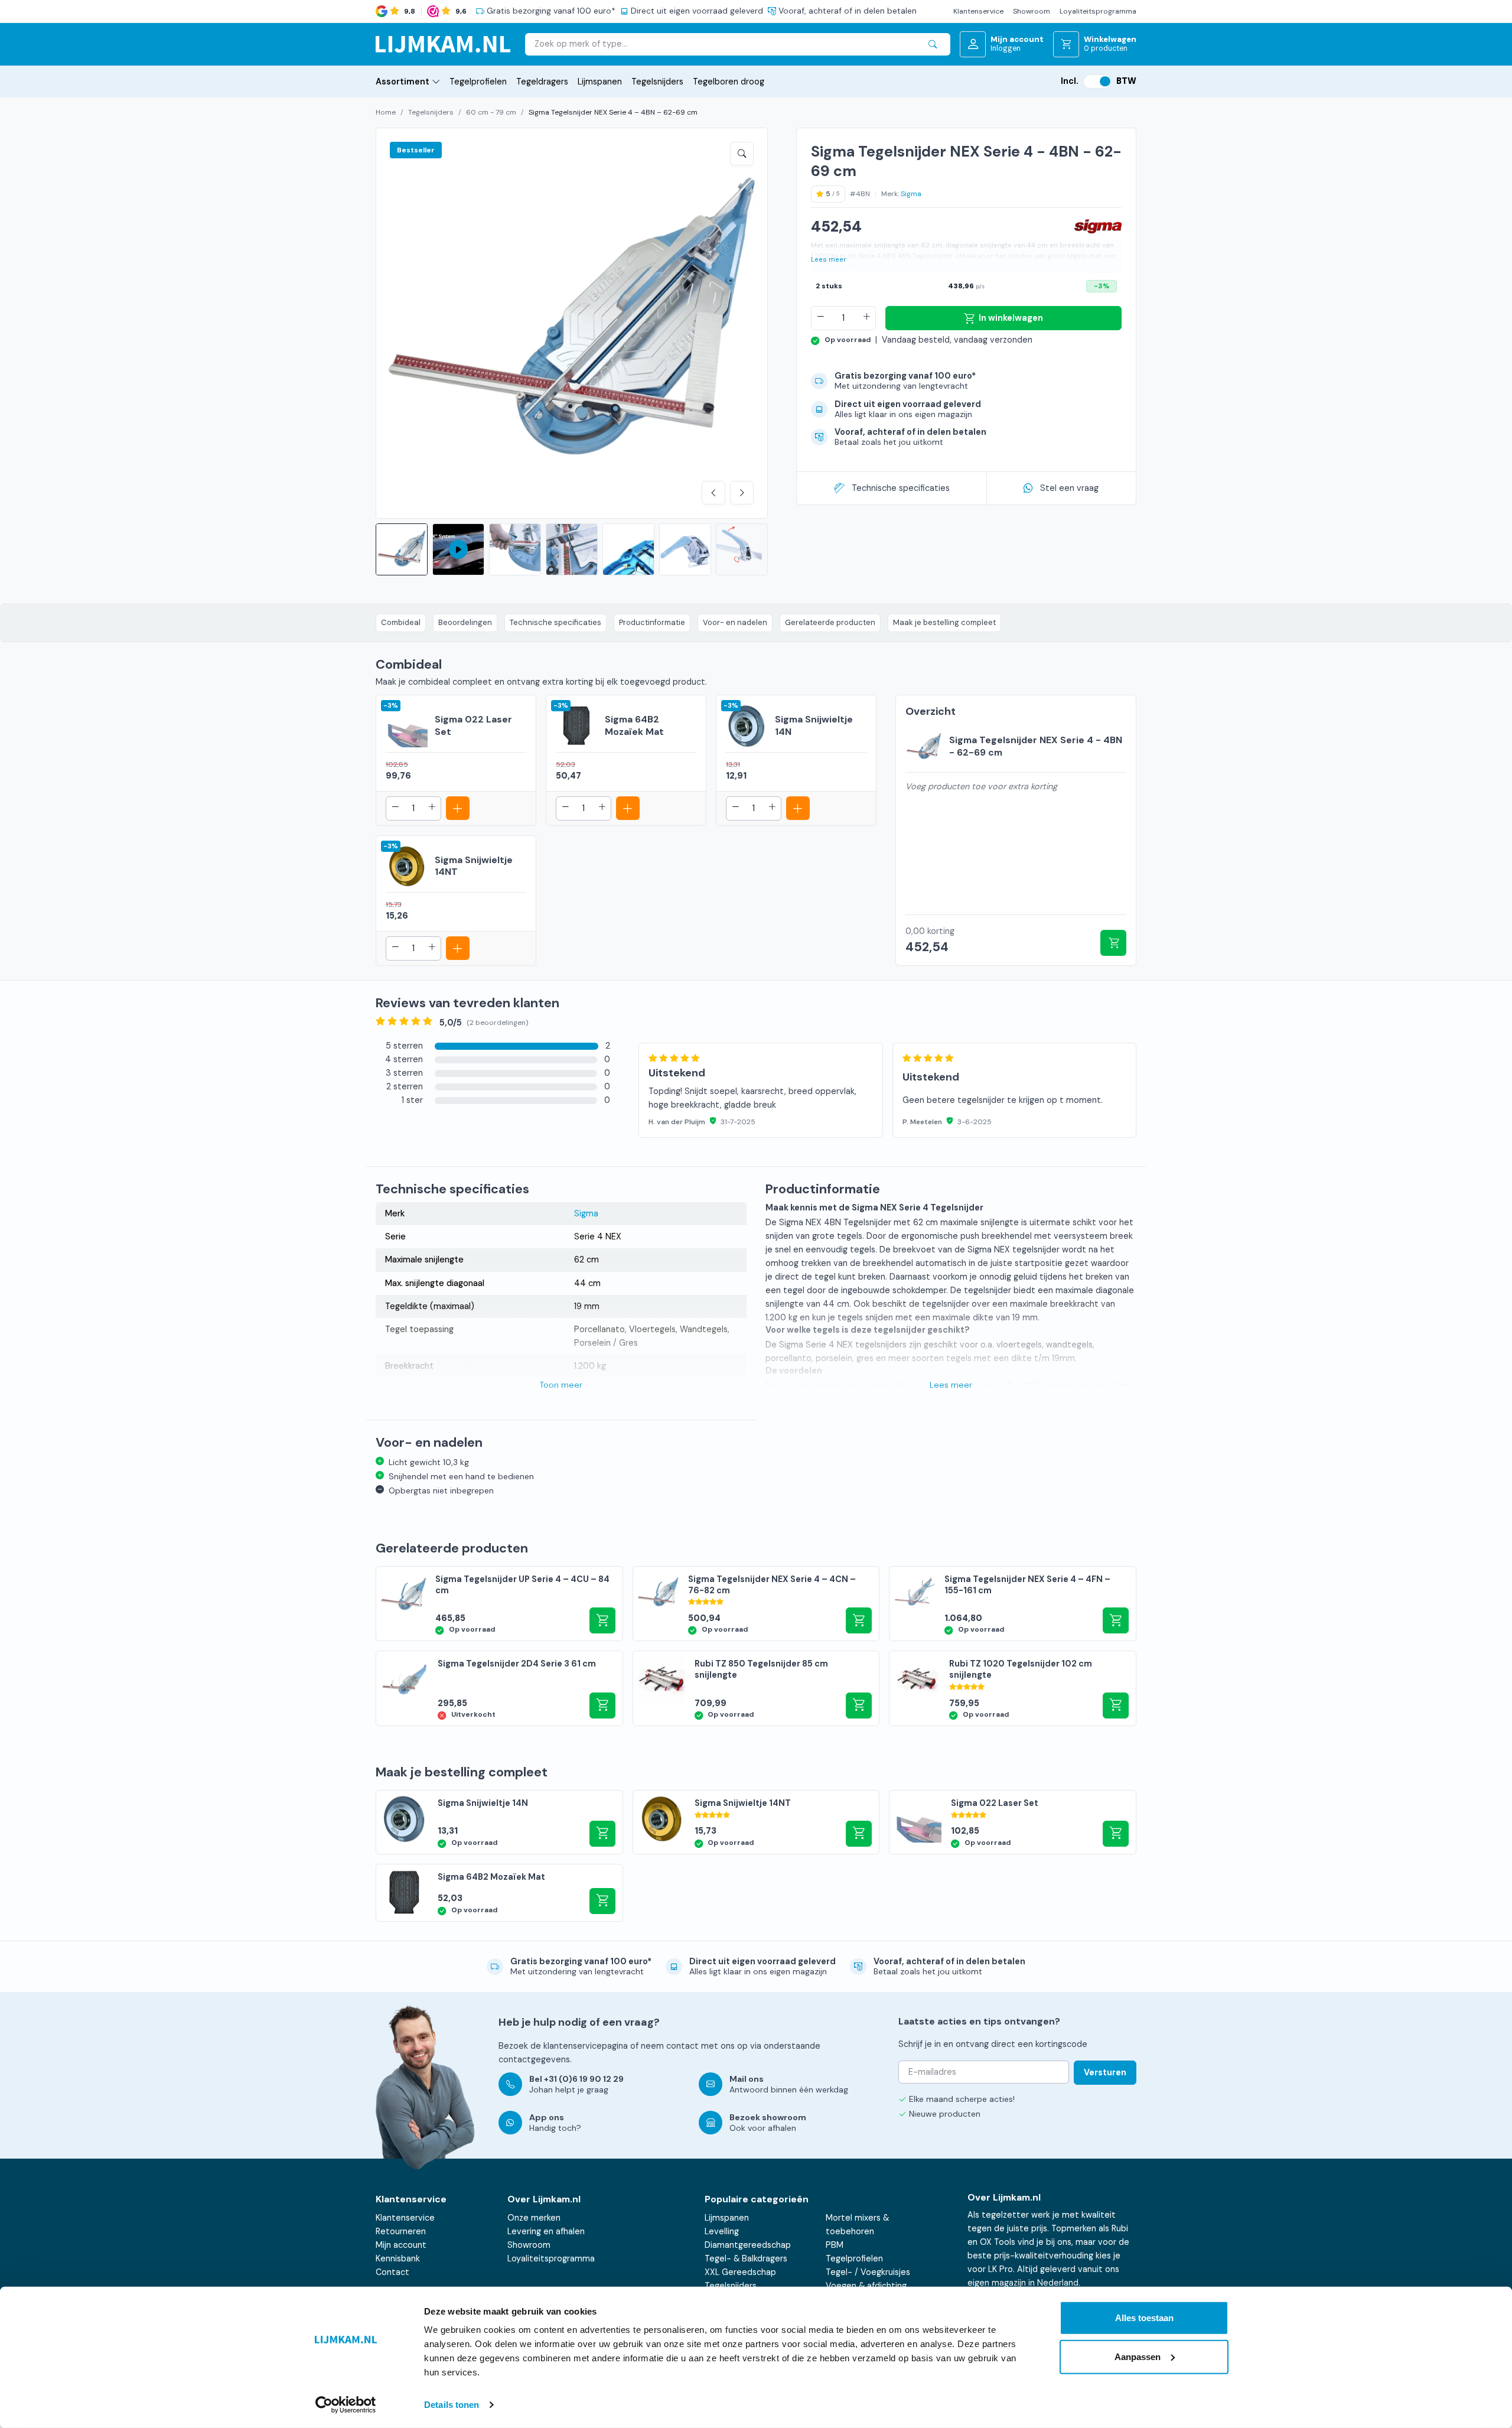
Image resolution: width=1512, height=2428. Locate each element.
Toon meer (561, 1385)
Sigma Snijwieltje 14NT (474, 866)
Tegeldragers (542, 82)
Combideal (401, 622)
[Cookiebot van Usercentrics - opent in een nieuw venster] (346, 2405)
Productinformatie (652, 622)
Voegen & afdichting (866, 2286)
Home (386, 112)
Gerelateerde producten (830, 622)
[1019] (1113, 943)
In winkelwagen (1011, 318)
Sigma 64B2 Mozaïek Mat (634, 725)
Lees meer (829, 260)
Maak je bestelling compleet (944, 622)
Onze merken (534, 2218)
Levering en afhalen (546, 2231)
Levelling (722, 2231)
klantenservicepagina (586, 2046)
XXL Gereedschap (740, 2272)
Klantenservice (978, 11)
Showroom (1032, 11)
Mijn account (401, 2245)
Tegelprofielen (478, 82)
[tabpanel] (887, 1077)
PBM (835, 2245)
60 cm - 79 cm (491, 112)
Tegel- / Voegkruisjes (868, 2272)
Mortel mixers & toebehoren (857, 2224)
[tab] (493, 1046)
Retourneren (401, 2231)
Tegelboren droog (729, 82)
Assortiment (403, 82)
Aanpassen (1138, 2356)
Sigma (911, 194)
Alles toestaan (1144, 2318)
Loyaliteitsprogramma (1098, 11)
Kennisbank (398, 2258)
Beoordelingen (465, 622)
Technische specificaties (901, 488)
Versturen (1105, 2072)
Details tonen (452, 2405)
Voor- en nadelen (735, 622)
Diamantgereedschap (748, 2245)
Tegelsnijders (657, 82)
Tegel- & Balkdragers (746, 2258)
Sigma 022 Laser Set (473, 725)
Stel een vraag (1069, 488)
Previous (713, 493)
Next (742, 493)
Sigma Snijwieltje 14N (814, 725)
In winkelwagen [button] (602, 1620)
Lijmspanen (600, 82)
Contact (392, 2272)
